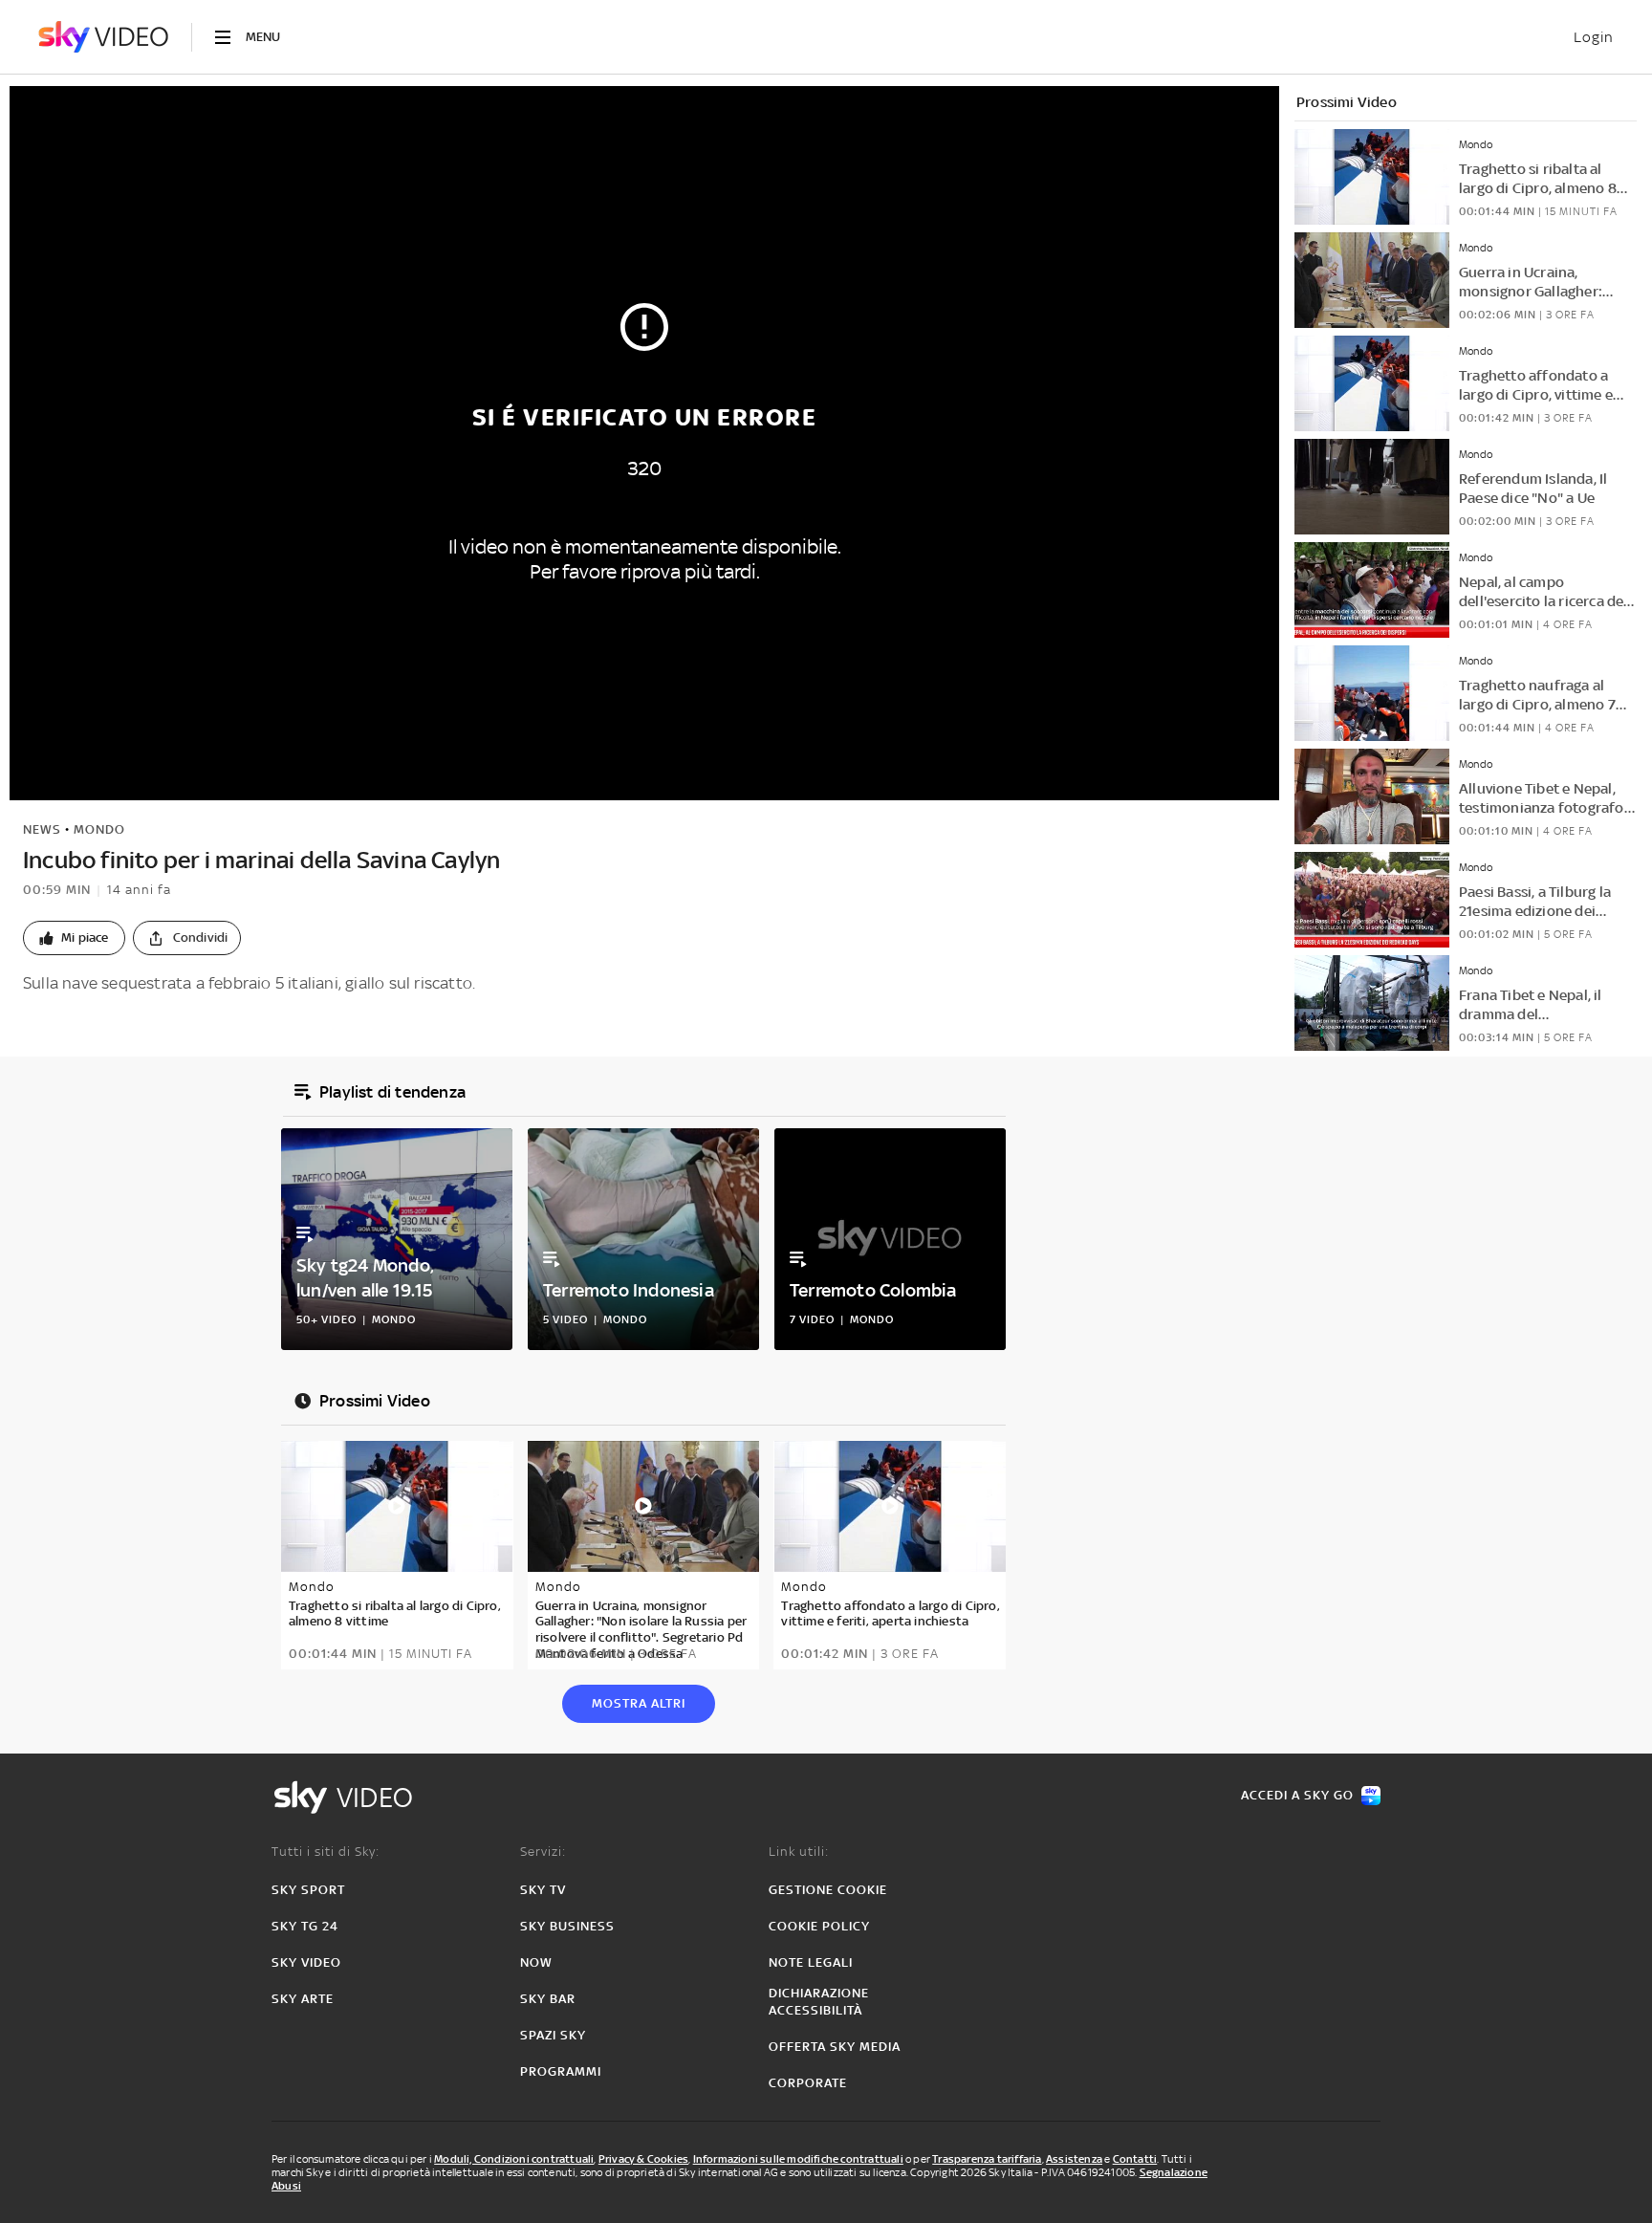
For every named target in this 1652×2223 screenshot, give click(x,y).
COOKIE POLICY (819, 1926)
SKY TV (543, 1890)
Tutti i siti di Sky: (326, 1852)
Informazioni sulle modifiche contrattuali (798, 2159)
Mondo (99, 829)
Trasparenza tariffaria (987, 2159)
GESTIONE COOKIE (828, 1890)
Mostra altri (639, 1703)
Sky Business (567, 1926)
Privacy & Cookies (643, 2159)
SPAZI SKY (553, 2035)
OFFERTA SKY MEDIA (835, 2047)
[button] (74, 938)
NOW (536, 1962)
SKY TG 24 (305, 1926)
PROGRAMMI (561, 2071)
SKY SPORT (308, 1890)
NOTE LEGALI (811, 1962)
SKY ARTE (303, 1999)
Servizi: (543, 1852)
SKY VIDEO (306, 1962)
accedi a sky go (1297, 1795)
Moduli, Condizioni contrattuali (514, 2159)
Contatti (1135, 2159)
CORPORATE (808, 2083)
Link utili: (799, 1852)
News (42, 829)
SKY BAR (548, 1999)
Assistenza (1074, 2159)
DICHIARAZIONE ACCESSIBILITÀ (819, 2002)
